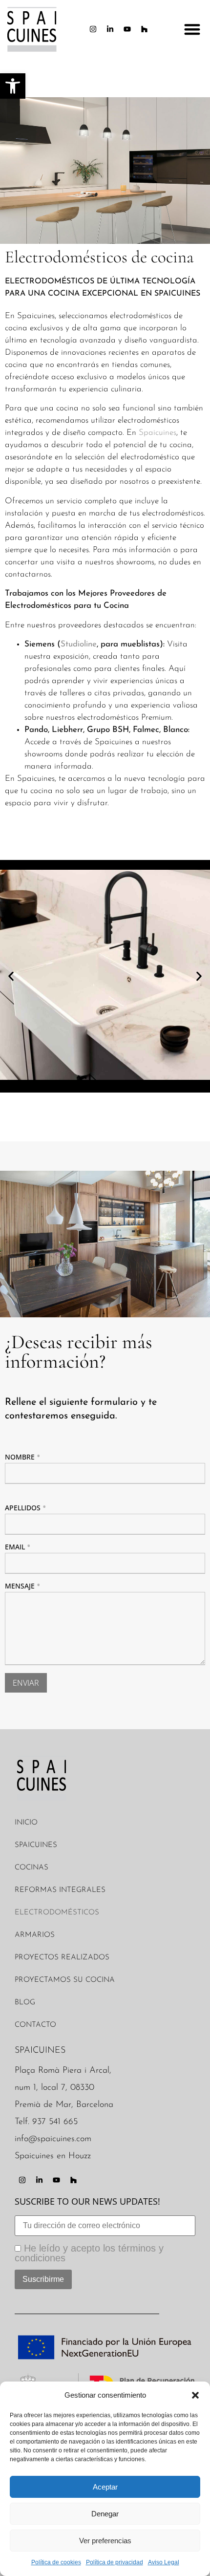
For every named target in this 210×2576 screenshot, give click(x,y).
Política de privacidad (115, 2562)
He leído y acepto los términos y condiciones (89, 2253)
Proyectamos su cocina (65, 1980)
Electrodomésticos (57, 1913)
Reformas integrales (60, 1890)
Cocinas (31, 1868)
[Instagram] (93, 29)
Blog (25, 2003)
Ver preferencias (105, 2541)
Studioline (79, 644)
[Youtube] (127, 29)
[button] (195, 2395)
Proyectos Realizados (62, 1958)
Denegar (105, 2514)
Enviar (26, 1683)
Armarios (35, 1935)
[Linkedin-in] (110, 29)
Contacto (35, 2025)
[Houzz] (145, 29)
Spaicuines (157, 433)
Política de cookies (56, 2562)
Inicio (26, 1823)
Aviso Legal (164, 2562)
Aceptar (105, 2487)
